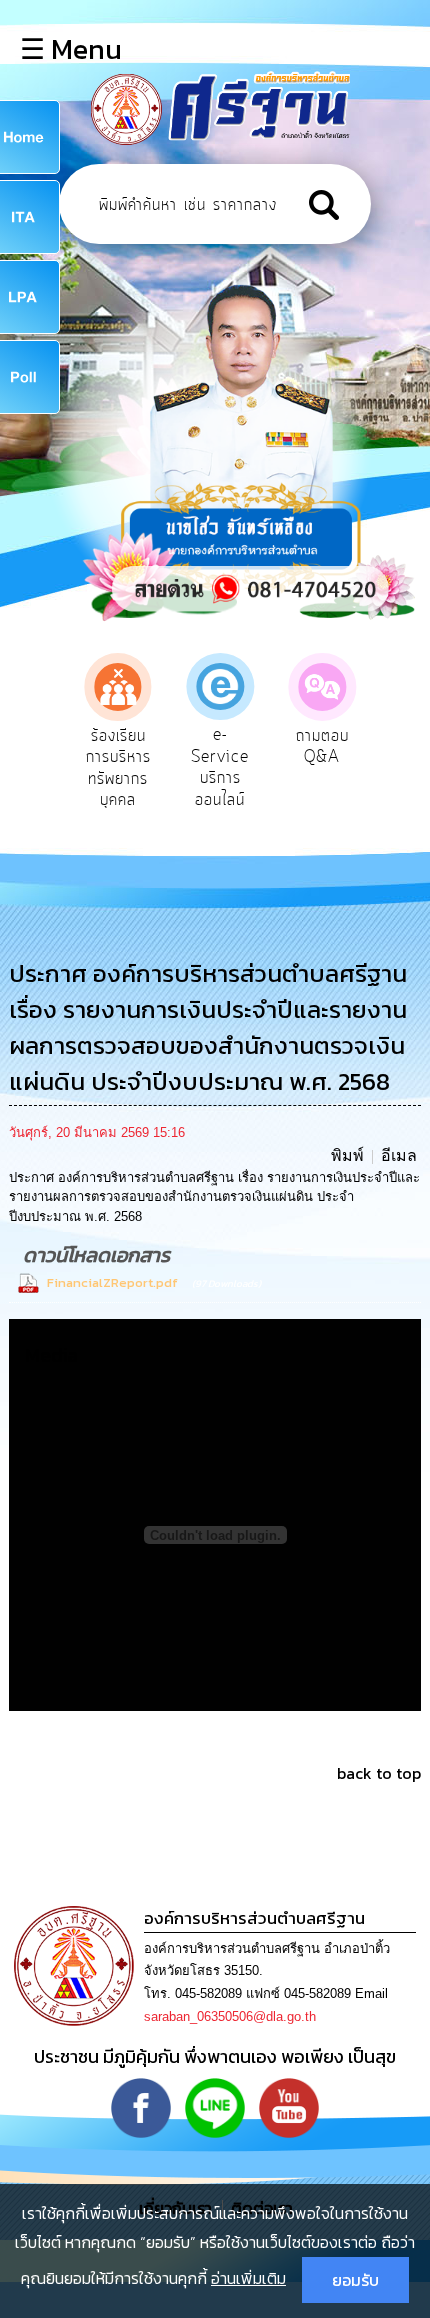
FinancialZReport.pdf (112, 1282)
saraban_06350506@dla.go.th (230, 2016)
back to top (379, 1773)
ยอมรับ (355, 2280)
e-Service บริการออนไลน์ (220, 767)
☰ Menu (71, 49)
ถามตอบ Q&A (322, 747)
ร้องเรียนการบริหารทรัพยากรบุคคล (118, 768)
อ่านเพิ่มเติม (248, 2278)
